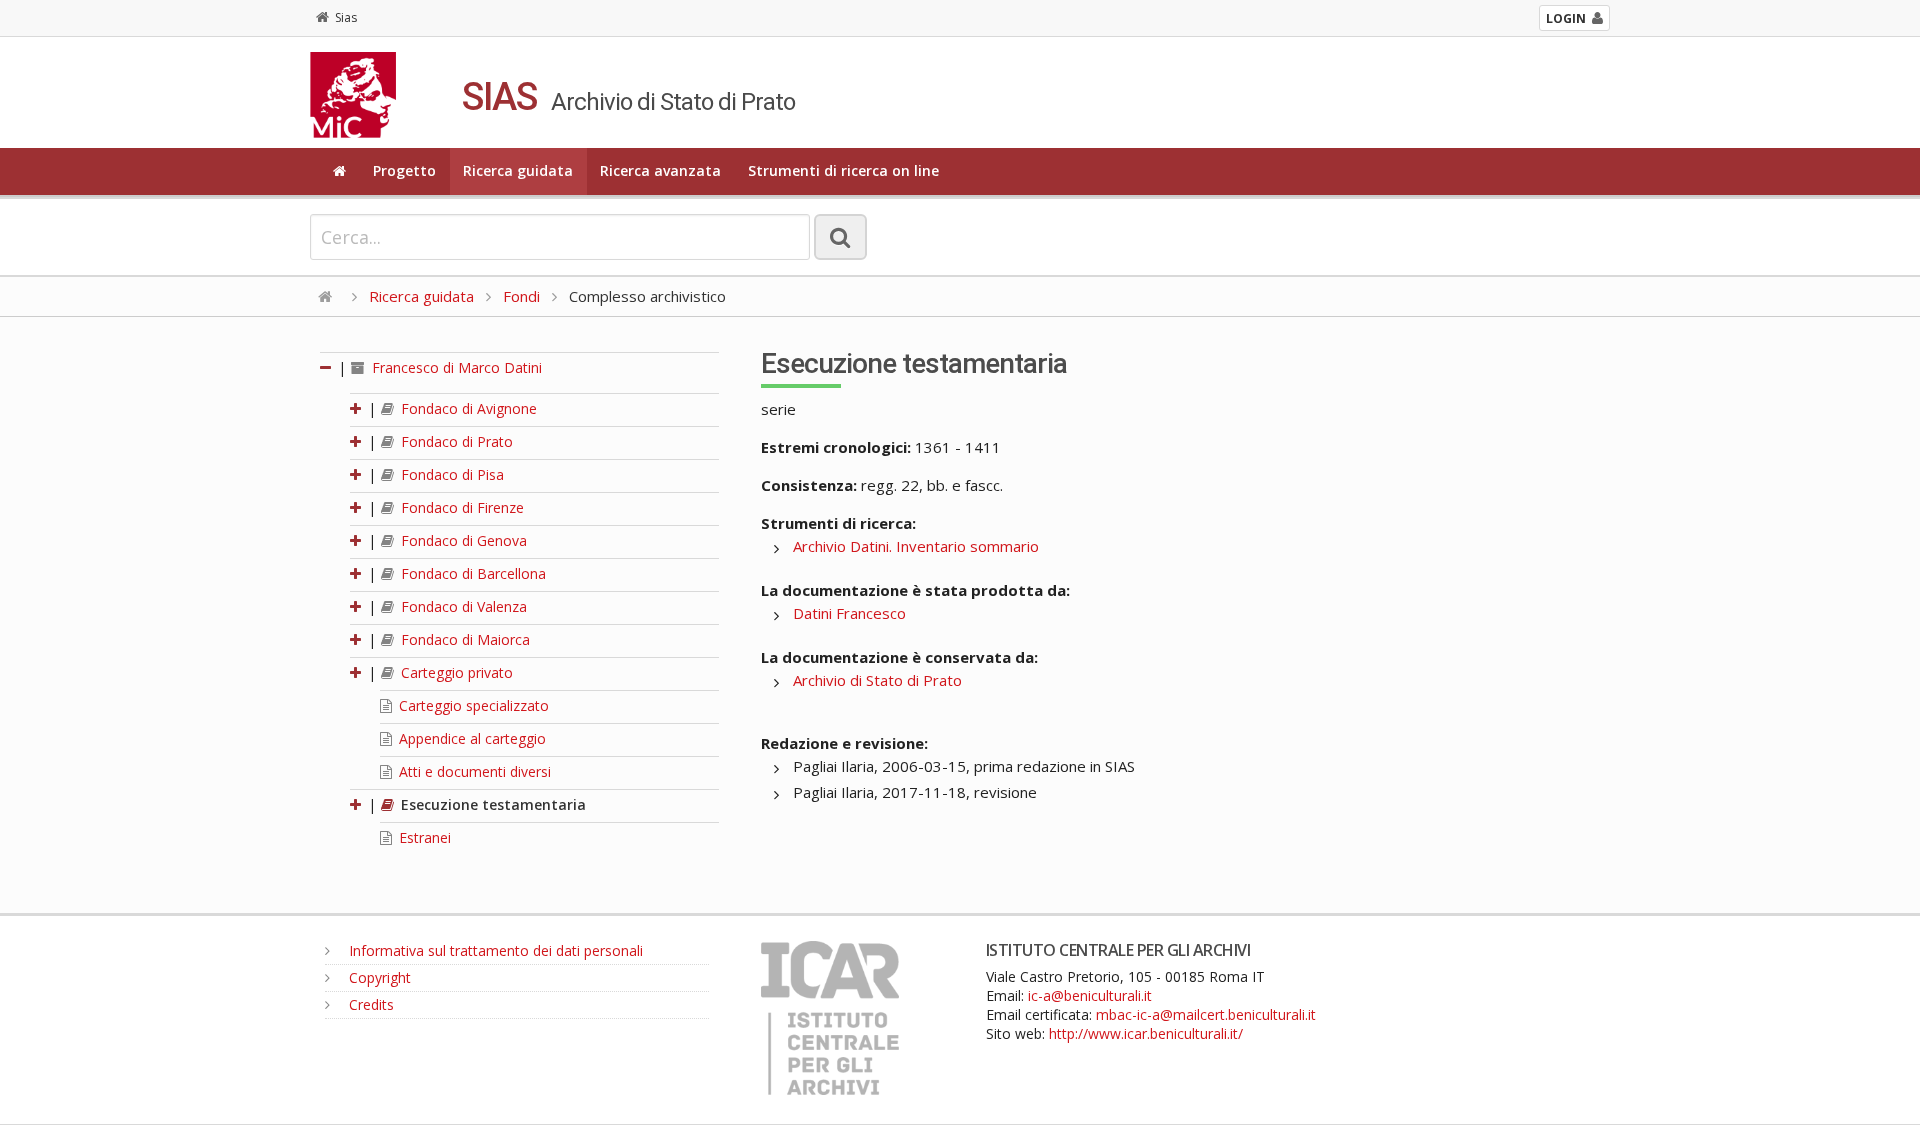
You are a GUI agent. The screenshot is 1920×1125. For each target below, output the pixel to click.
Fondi (521, 296)
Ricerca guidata (518, 170)
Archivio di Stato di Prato (877, 680)
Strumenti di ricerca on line (843, 170)
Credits (369, 1004)
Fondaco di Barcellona (471, 573)
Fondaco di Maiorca (463, 639)
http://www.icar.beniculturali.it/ (1146, 1033)
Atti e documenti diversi (473, 771)
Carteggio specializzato (472, 705)
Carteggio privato (455, 672)
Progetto (404, 170)
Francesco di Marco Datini (455, 367)
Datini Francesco (849, 613)
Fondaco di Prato (455, 441)
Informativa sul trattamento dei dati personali (494, 950)
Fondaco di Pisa (450, 474)
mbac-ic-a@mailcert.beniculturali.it (1206, 1014)
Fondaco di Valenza (462, 606)
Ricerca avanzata (660, 170)
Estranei (423, 837)
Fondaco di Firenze (460, 507)
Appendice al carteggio (470, 738)
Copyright (378, 977)
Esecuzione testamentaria (491, 804)
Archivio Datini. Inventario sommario (916, 546)
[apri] (357, 408)
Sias (346, 17)
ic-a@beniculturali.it (1090, 995)
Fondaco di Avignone (467, 408)
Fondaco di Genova (462, 540)
